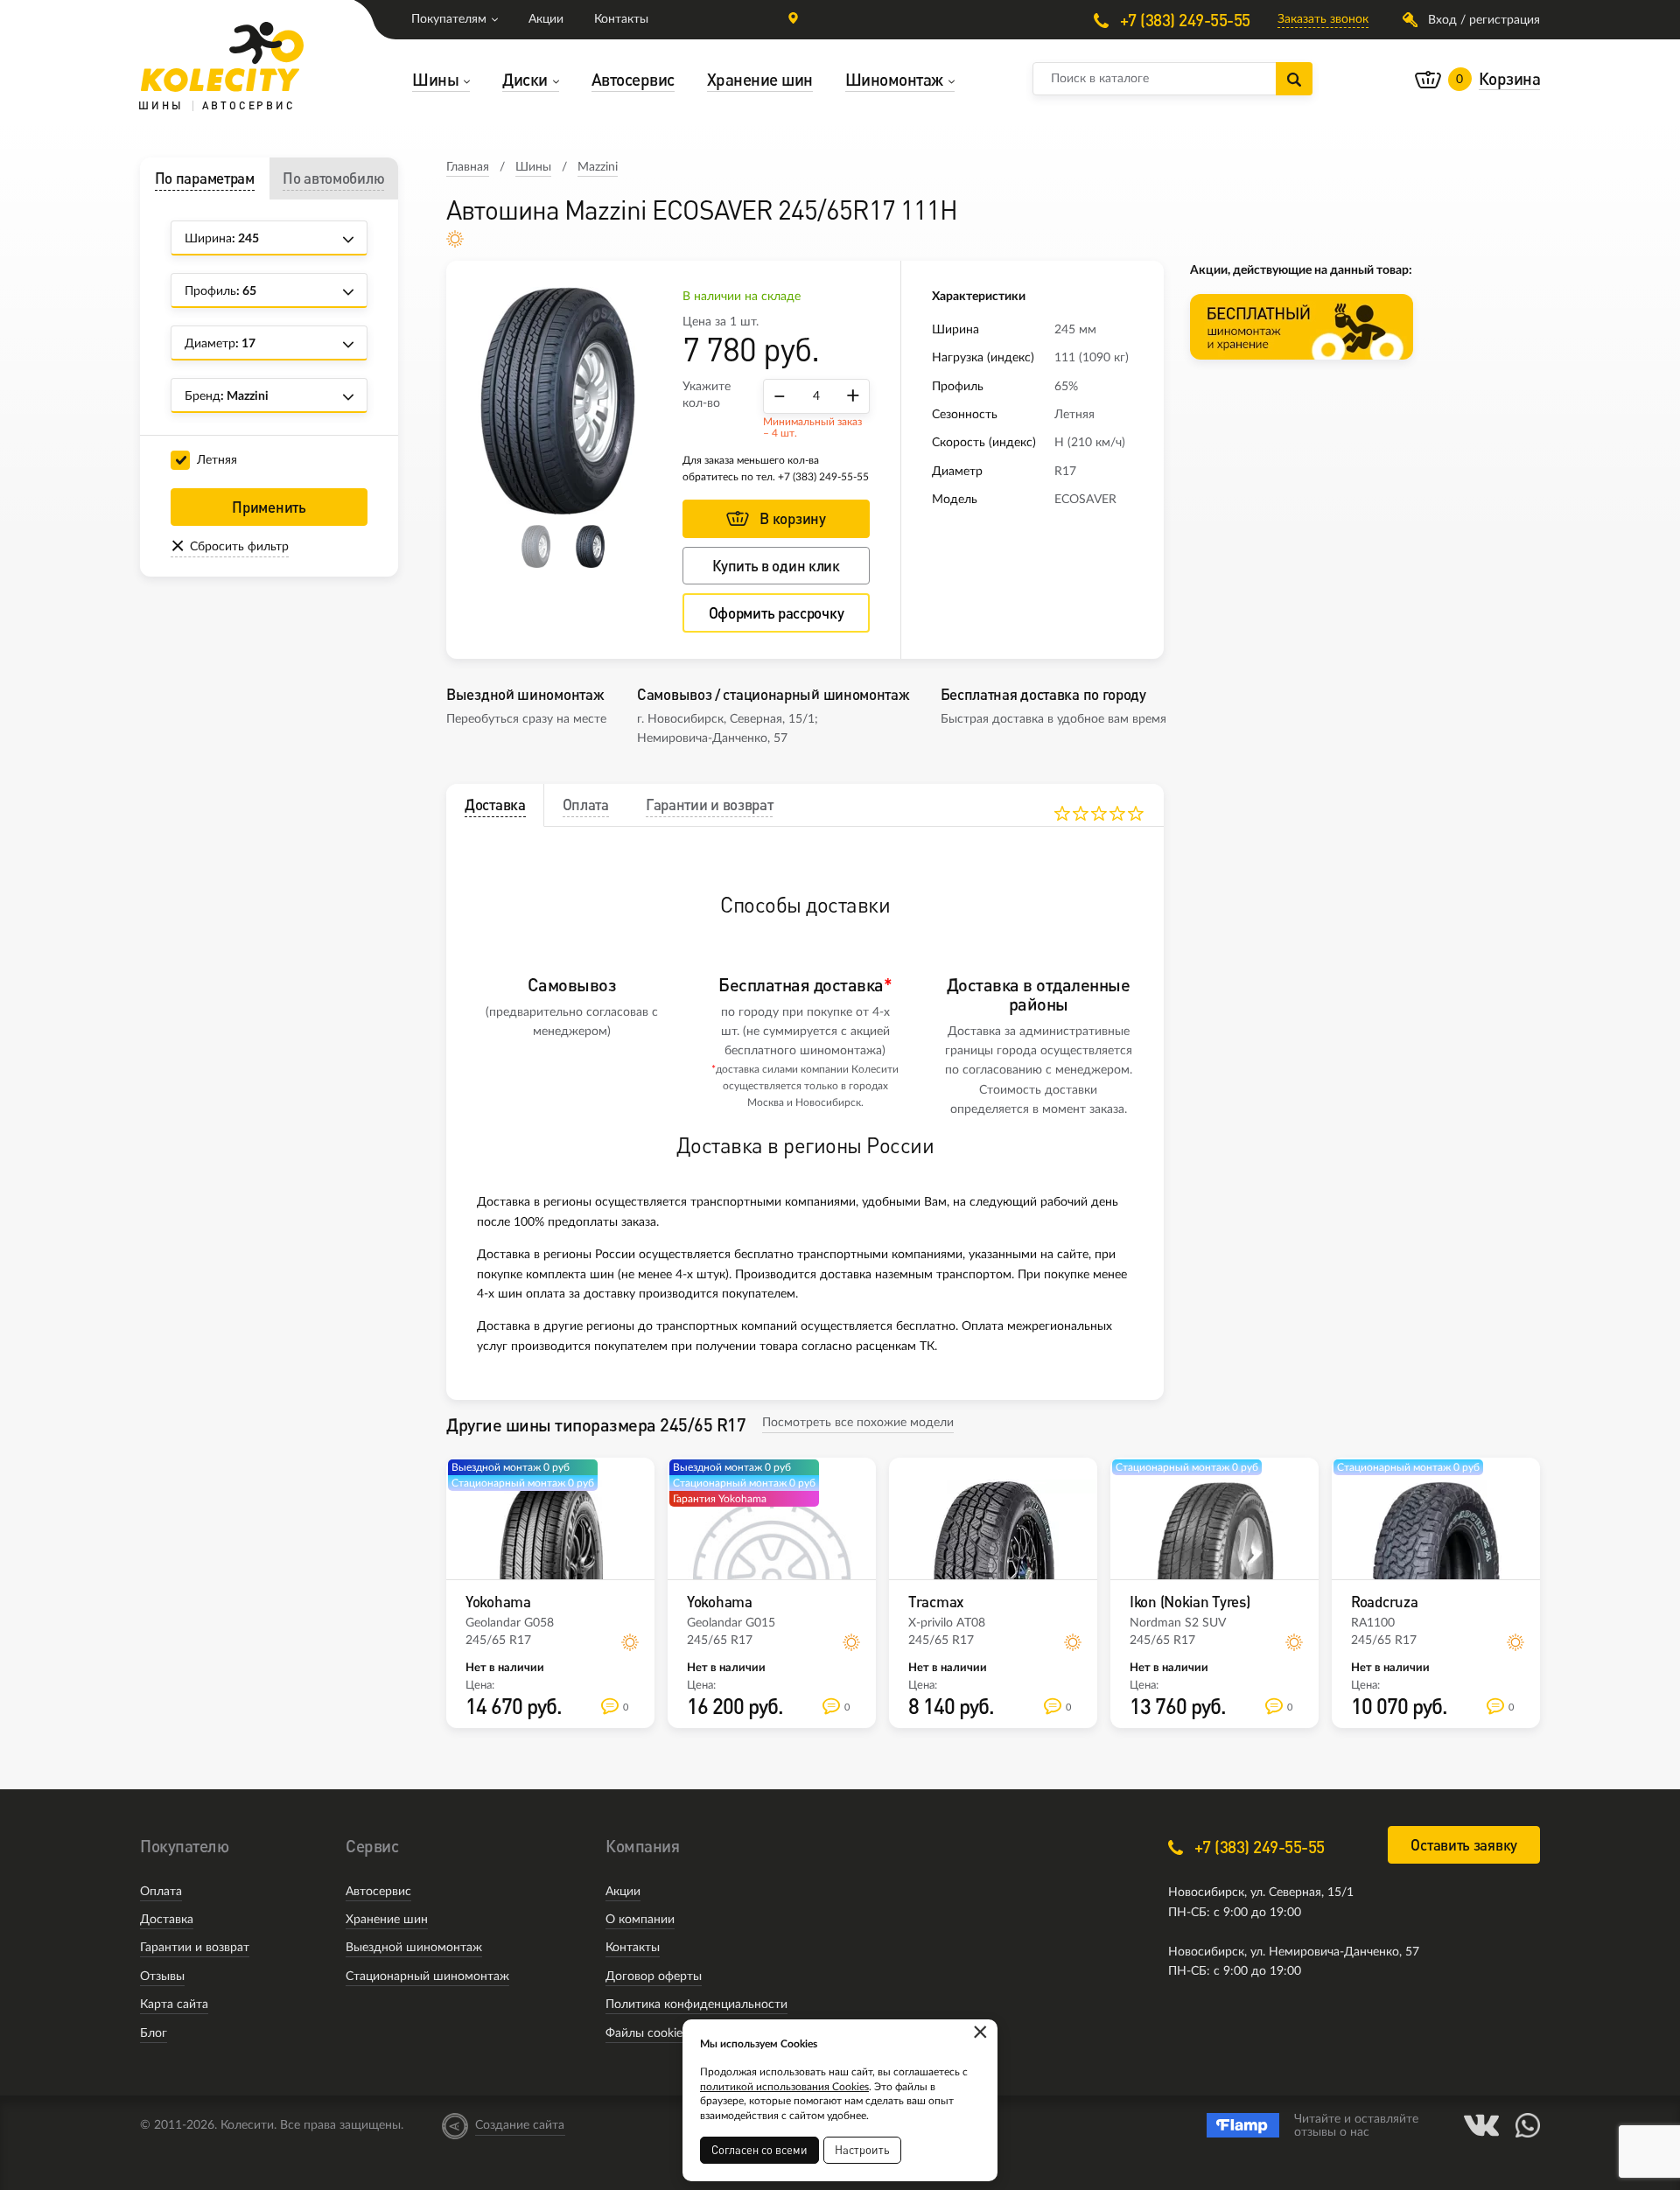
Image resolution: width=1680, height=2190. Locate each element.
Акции (546, 19)
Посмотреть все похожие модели (858, 1423)
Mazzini (598, 167)
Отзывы (162, 1977)
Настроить (862, 2150)
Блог (154, 2033)
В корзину (792, 518)
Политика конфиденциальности (696, 2005)
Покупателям (449, 19)
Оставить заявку (1464, 1845)
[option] (564, 401)
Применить (269, 507)
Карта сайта (174, 2005)
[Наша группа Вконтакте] (1481, 2125)
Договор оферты (654, 1977)
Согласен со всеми (759, 2150)
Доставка (167, 1920)
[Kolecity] (222, 57)
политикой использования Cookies (784, 2087)
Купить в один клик (776, 566)
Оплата (161, 1892)
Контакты (621, 19)
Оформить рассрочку (777, 613)
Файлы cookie (644, 2033)
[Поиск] (1294, 79)
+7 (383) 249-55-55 (1183, 20)
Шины (533, 167)
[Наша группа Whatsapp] (1528, 2125)
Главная (468, 167)
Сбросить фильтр (239, 547)
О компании (640, 1920)
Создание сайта (520, 2125)
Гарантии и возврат (195, 1948)
